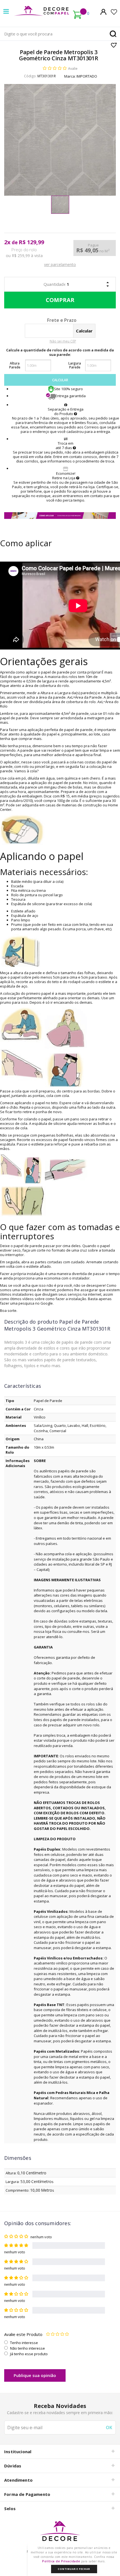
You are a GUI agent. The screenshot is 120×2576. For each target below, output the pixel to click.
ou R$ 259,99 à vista (24, 256)
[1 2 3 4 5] (57, 2334)
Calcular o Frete (51, 321)
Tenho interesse (24, 2343)
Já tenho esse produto (29, 2354)
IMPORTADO (87, 76)
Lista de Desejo (114, 45)
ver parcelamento (60, 264)
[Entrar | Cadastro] (103, 12)
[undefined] (60, 140)
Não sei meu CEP (63, 341)
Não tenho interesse (27, 2348)
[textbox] (60, 34)
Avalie (73, 69)
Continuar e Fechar (74, 2569)
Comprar (60, 300)
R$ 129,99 (31, 242)
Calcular (60, 380)
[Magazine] (60, 2534)
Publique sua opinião (35, 2375)
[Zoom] (60, 205)
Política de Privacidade (61, 2561)
